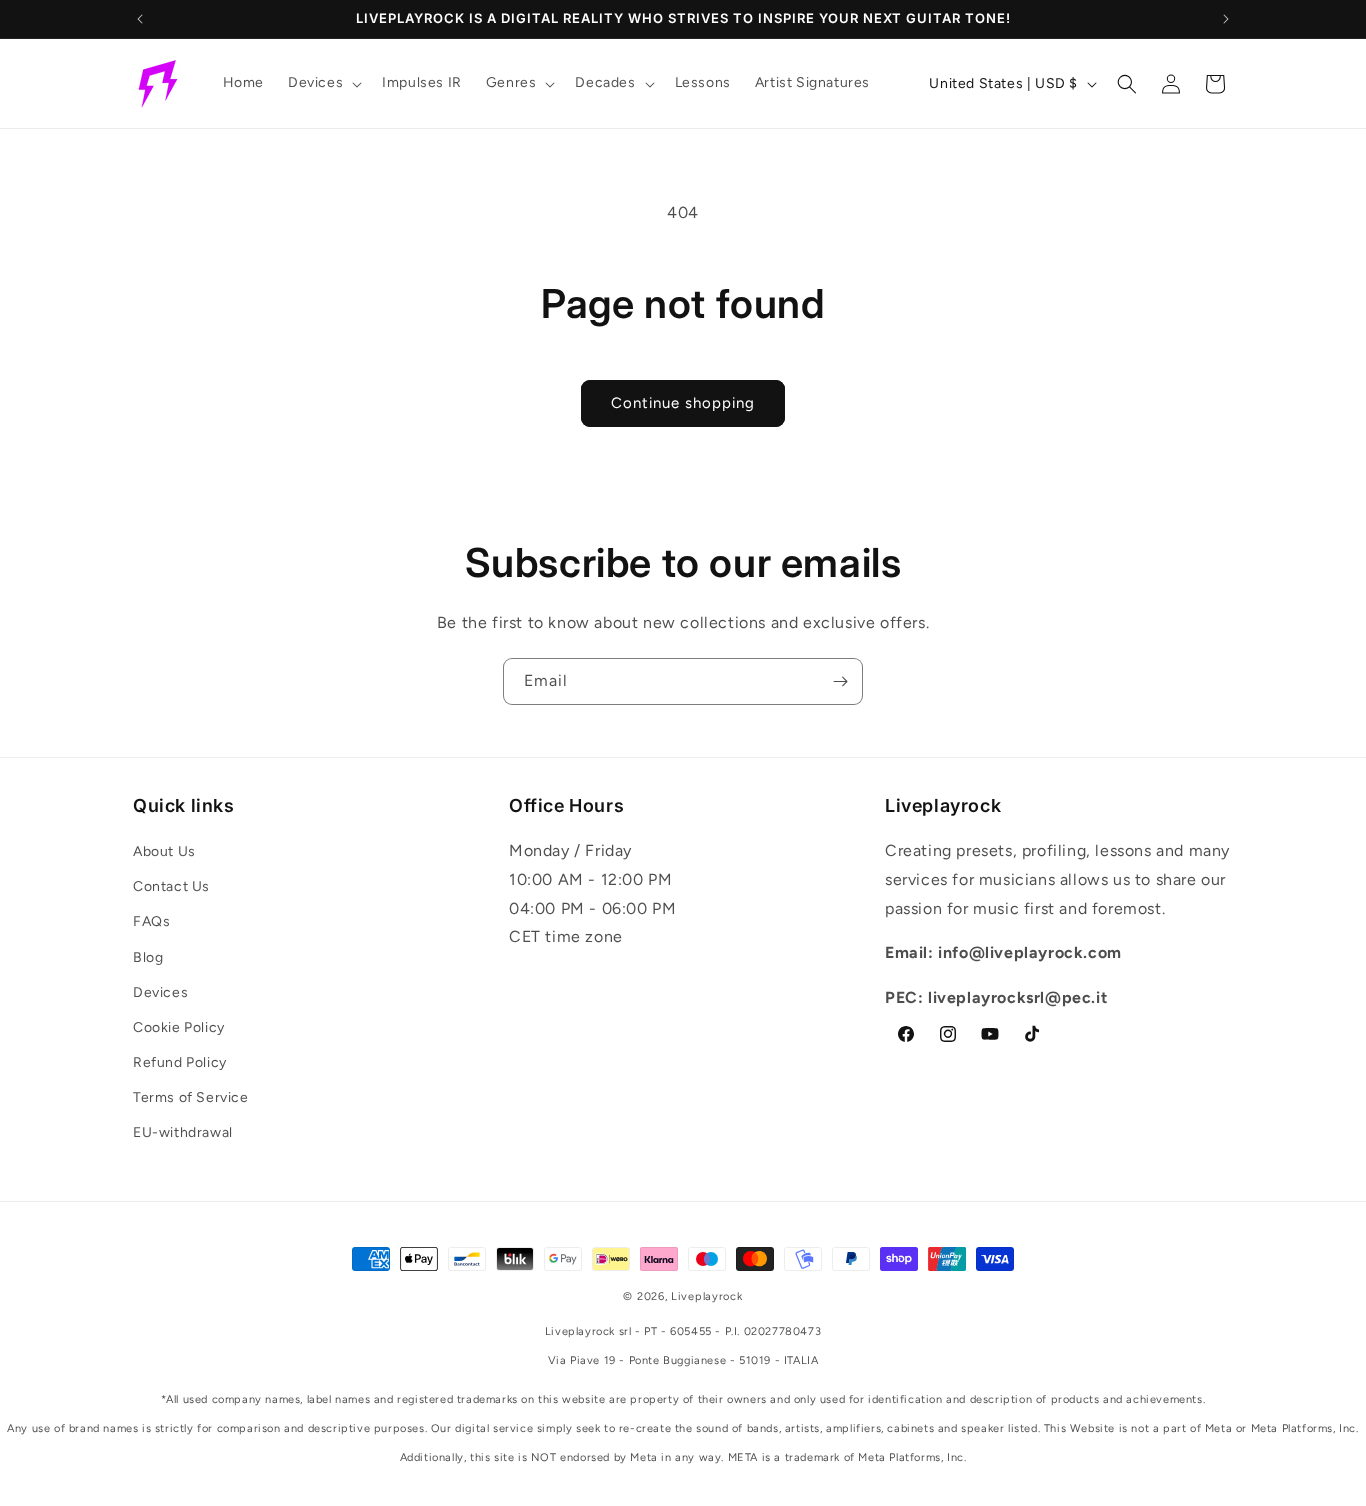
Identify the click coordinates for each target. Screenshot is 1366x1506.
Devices (160, 992)
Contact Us (171, 886)
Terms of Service (191, 1097)
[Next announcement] (1226, 19)
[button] (323, 83)
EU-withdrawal (183, 1132)
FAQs (151, 921)
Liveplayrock (706, 1296)
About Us (164, 851)
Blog (148, 957)
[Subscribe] (840, 681)
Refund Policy (180, 1062)
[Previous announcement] (140, 19)
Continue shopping (683, 403)
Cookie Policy (179, 1027)
